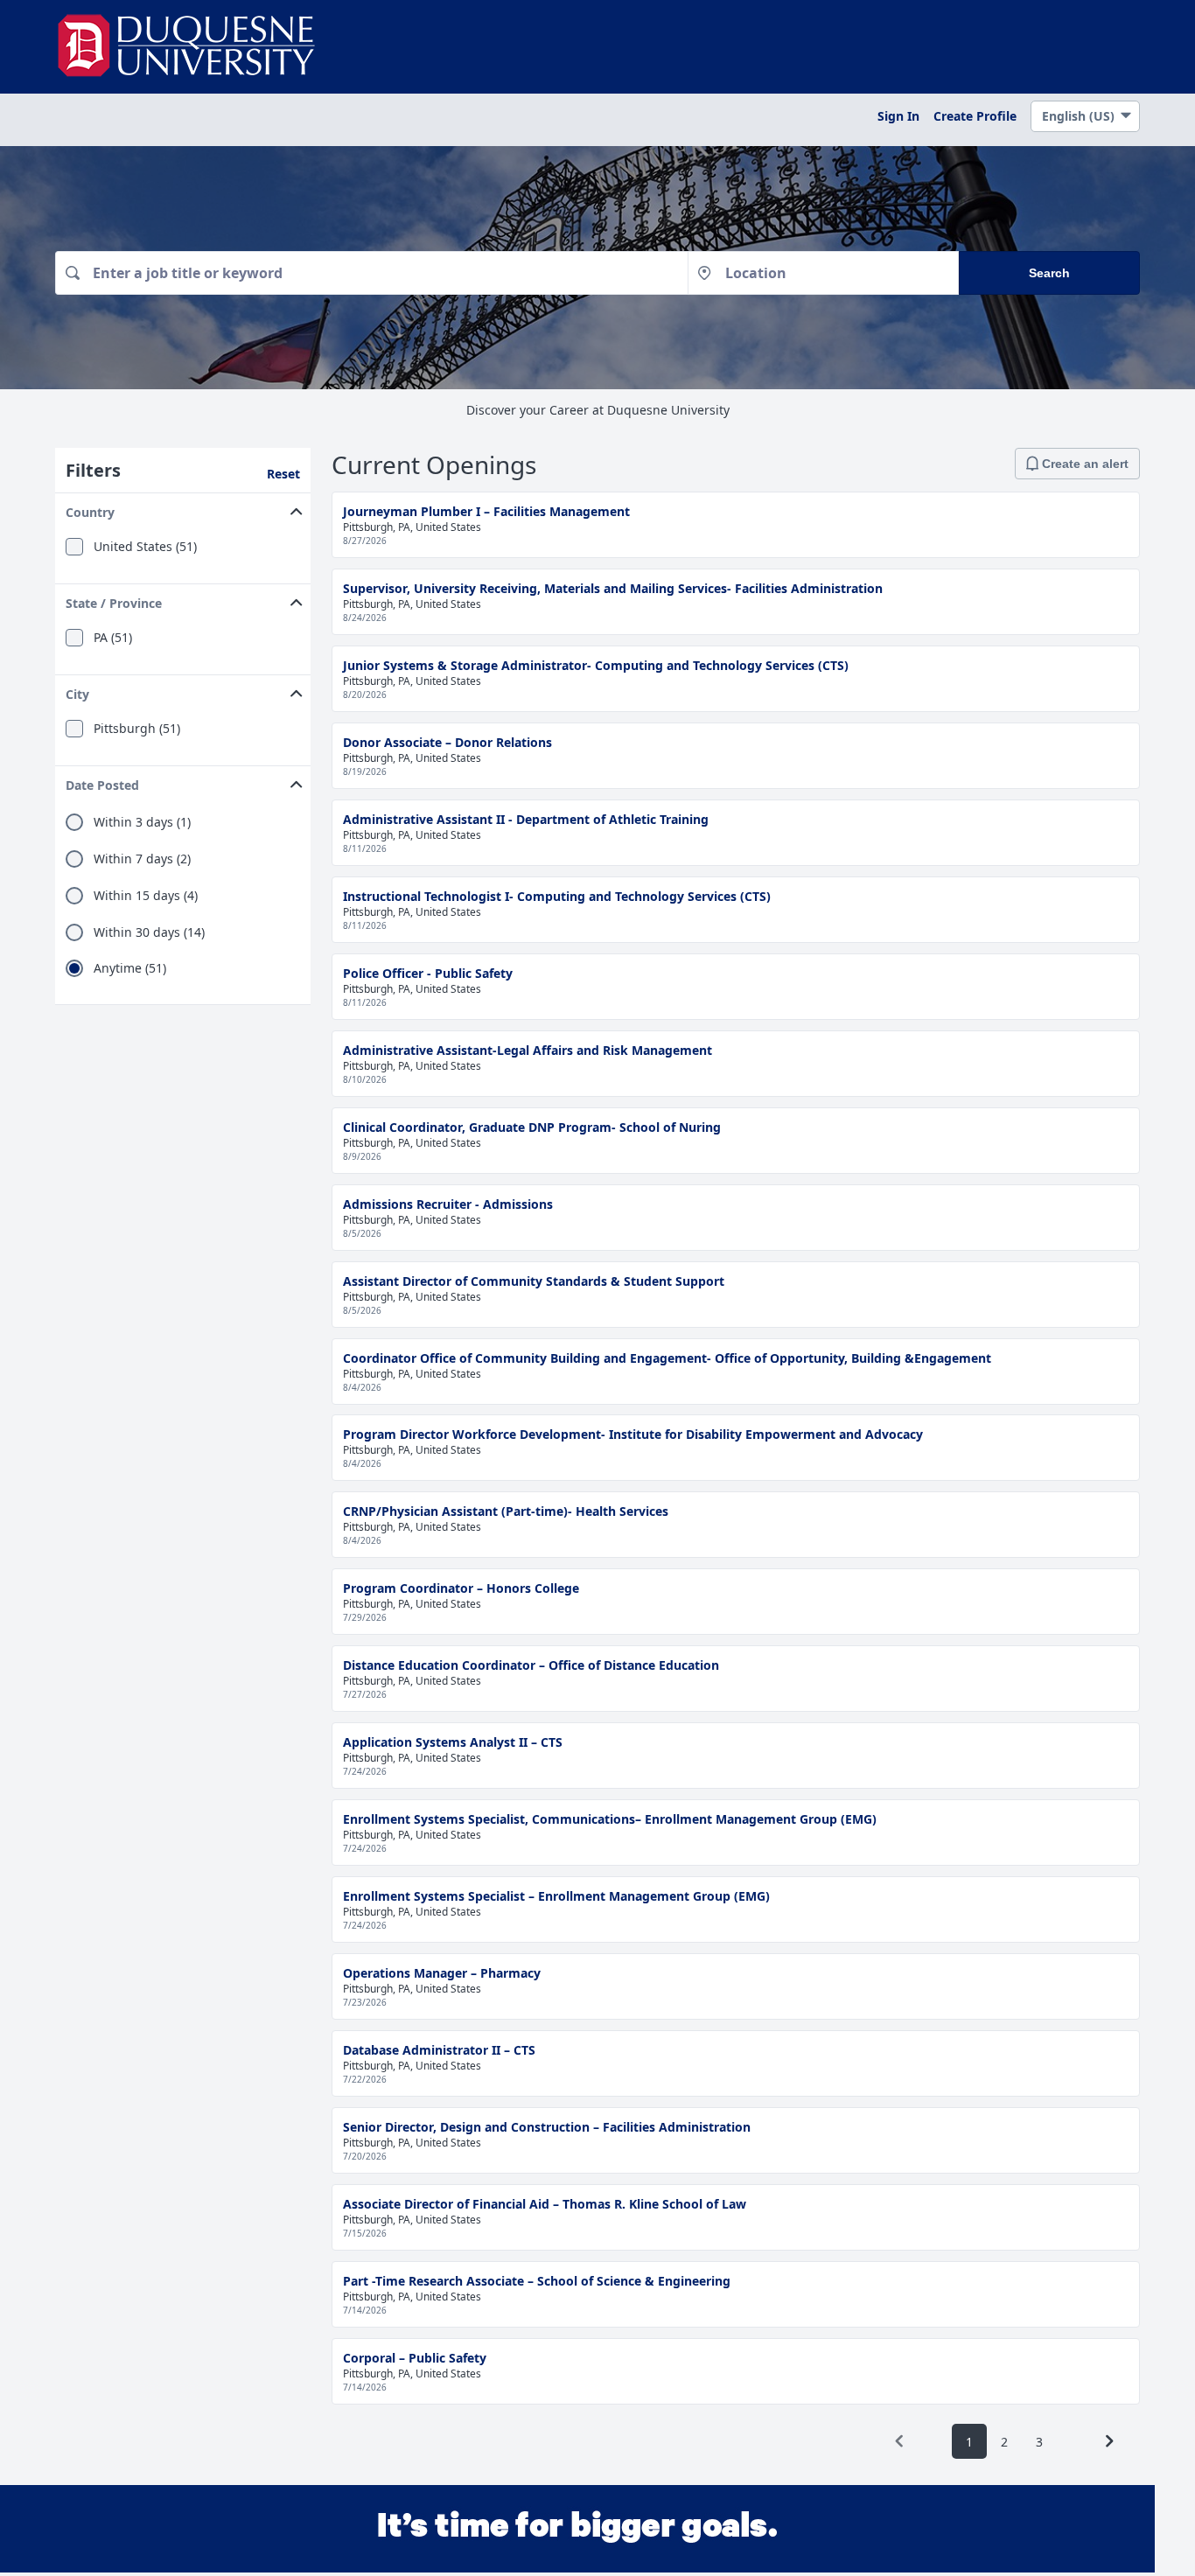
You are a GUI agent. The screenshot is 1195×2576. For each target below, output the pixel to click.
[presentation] (899, 2441)
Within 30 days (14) (149, 932)
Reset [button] (283, 474)
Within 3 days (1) (142, 822)
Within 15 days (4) (146, 896)
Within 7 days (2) (142, 859)
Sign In (898, 116)
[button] (183, 509)
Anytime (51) (130, 968)
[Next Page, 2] (1109, 2441)
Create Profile (975, 116)
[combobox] (371, 273)
